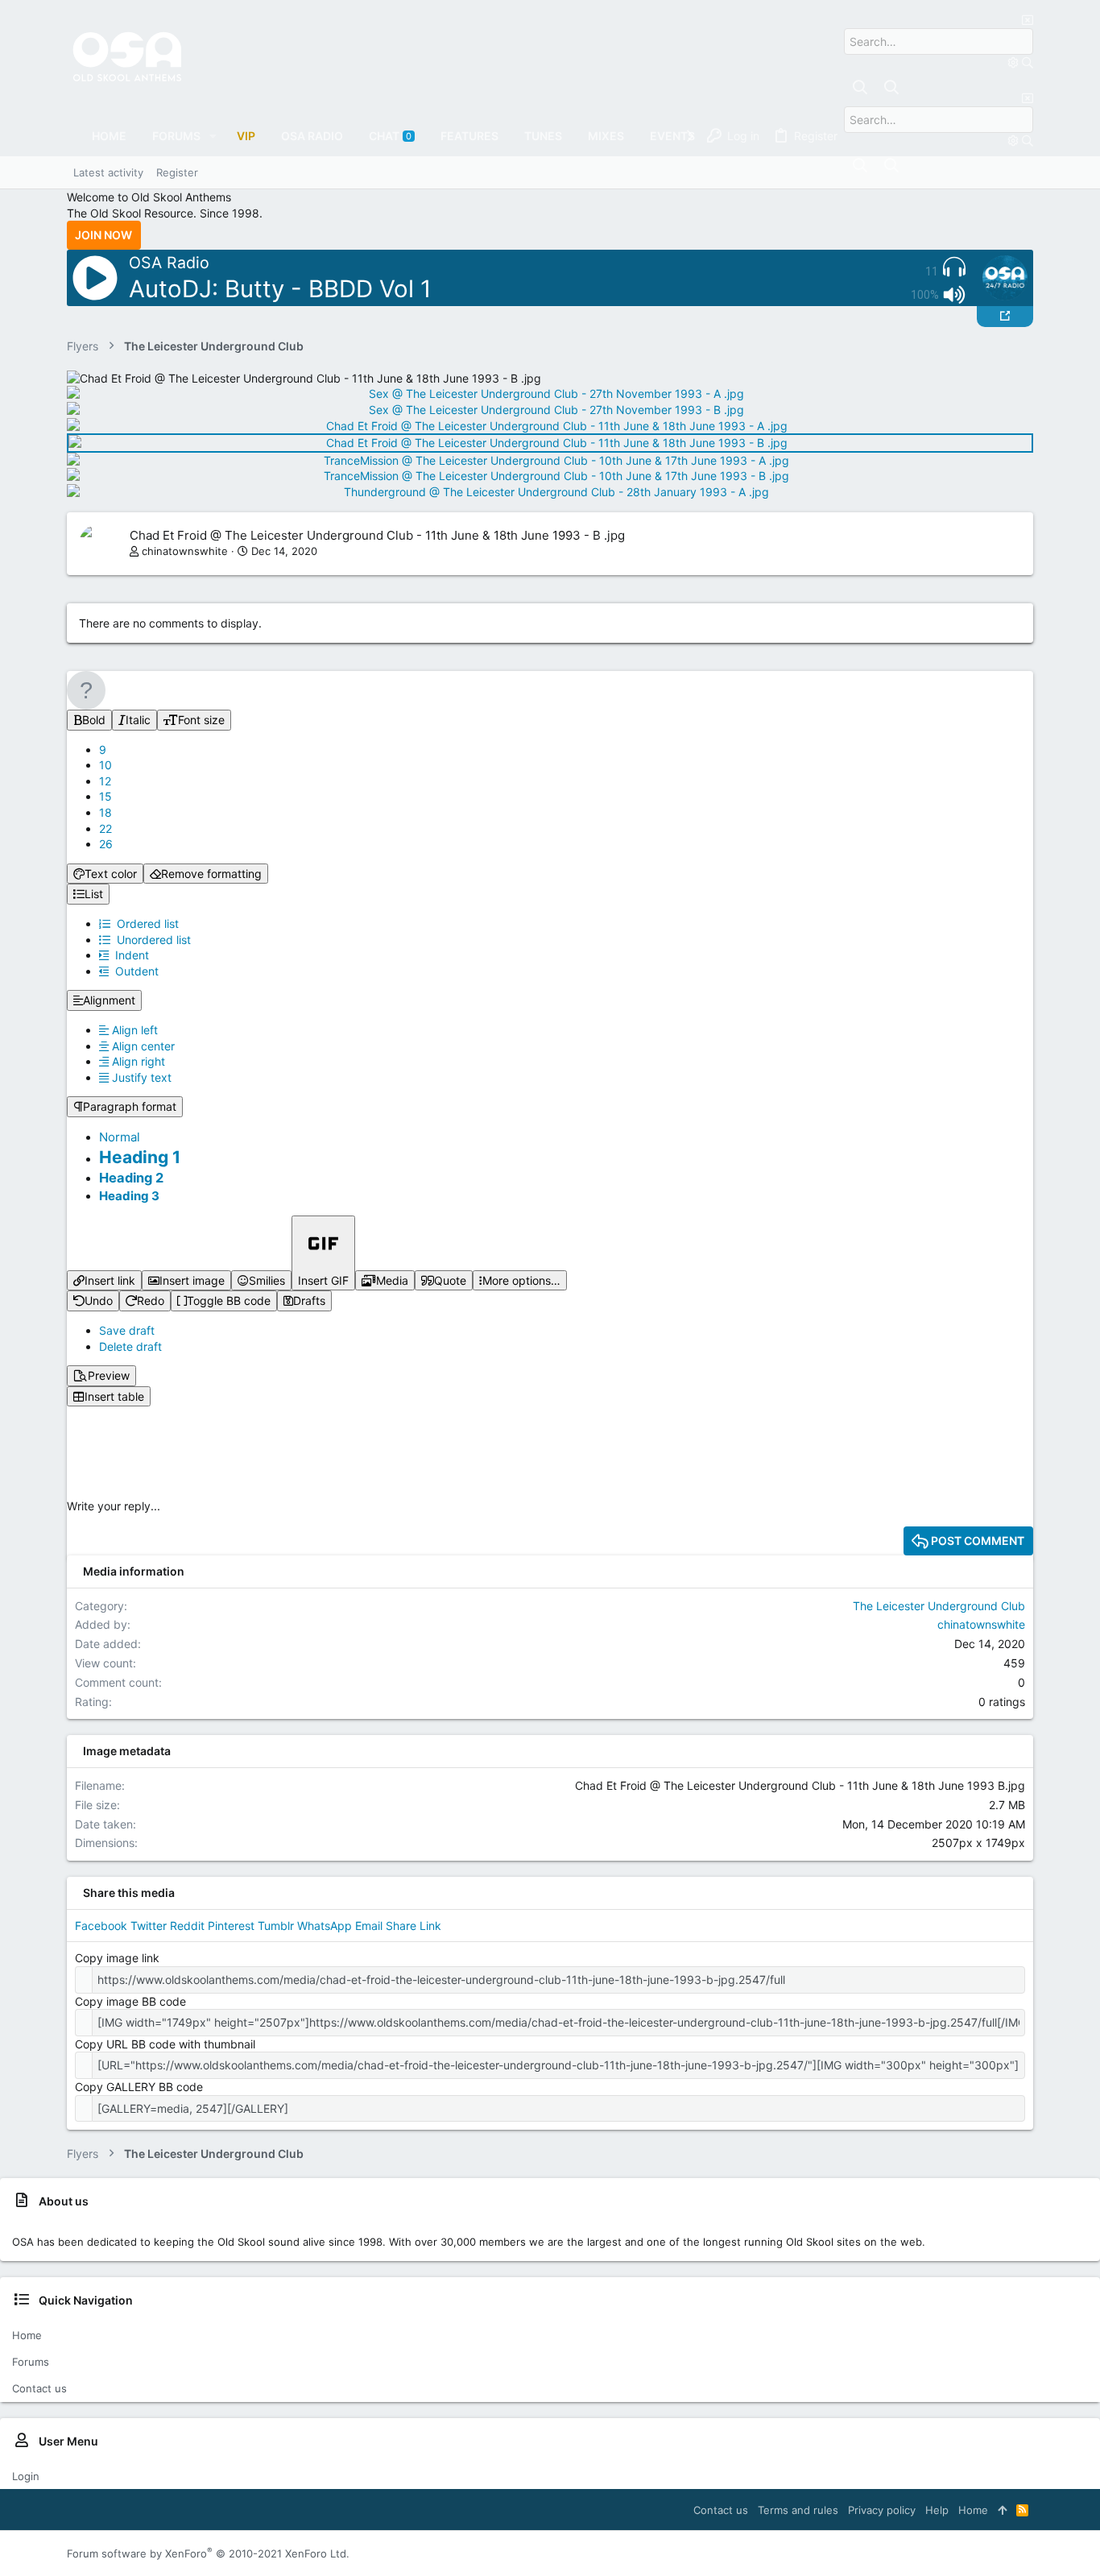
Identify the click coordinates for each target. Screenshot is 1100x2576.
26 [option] (106, 844)
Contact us (39, 2388)
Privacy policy (882, 2510)
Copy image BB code (130, 2001)
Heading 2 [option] (131, 1178)
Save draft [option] (127, 1330)
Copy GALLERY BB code (139, 2087)
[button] (213, 136)
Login (26, 2476)
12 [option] (105, 781)
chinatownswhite (185, 551)
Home (27, 2335)
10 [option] (105, 765)
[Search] (1015, 62)
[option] (128, 1030)
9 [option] (103, 750)
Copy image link (117, 1958)
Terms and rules (798, 2510)
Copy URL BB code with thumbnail (165, 2044)
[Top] (1002, 2510)
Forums (31, 2362)
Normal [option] (120, 1137)
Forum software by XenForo (208, 2553)
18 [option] (105, 812)
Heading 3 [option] (129, 1196)
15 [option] (105, 796)
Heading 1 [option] (140, 1157)
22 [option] (105, 828)
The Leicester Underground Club (939, 1606)
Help (937, 2510)
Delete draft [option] (130, 1346)
